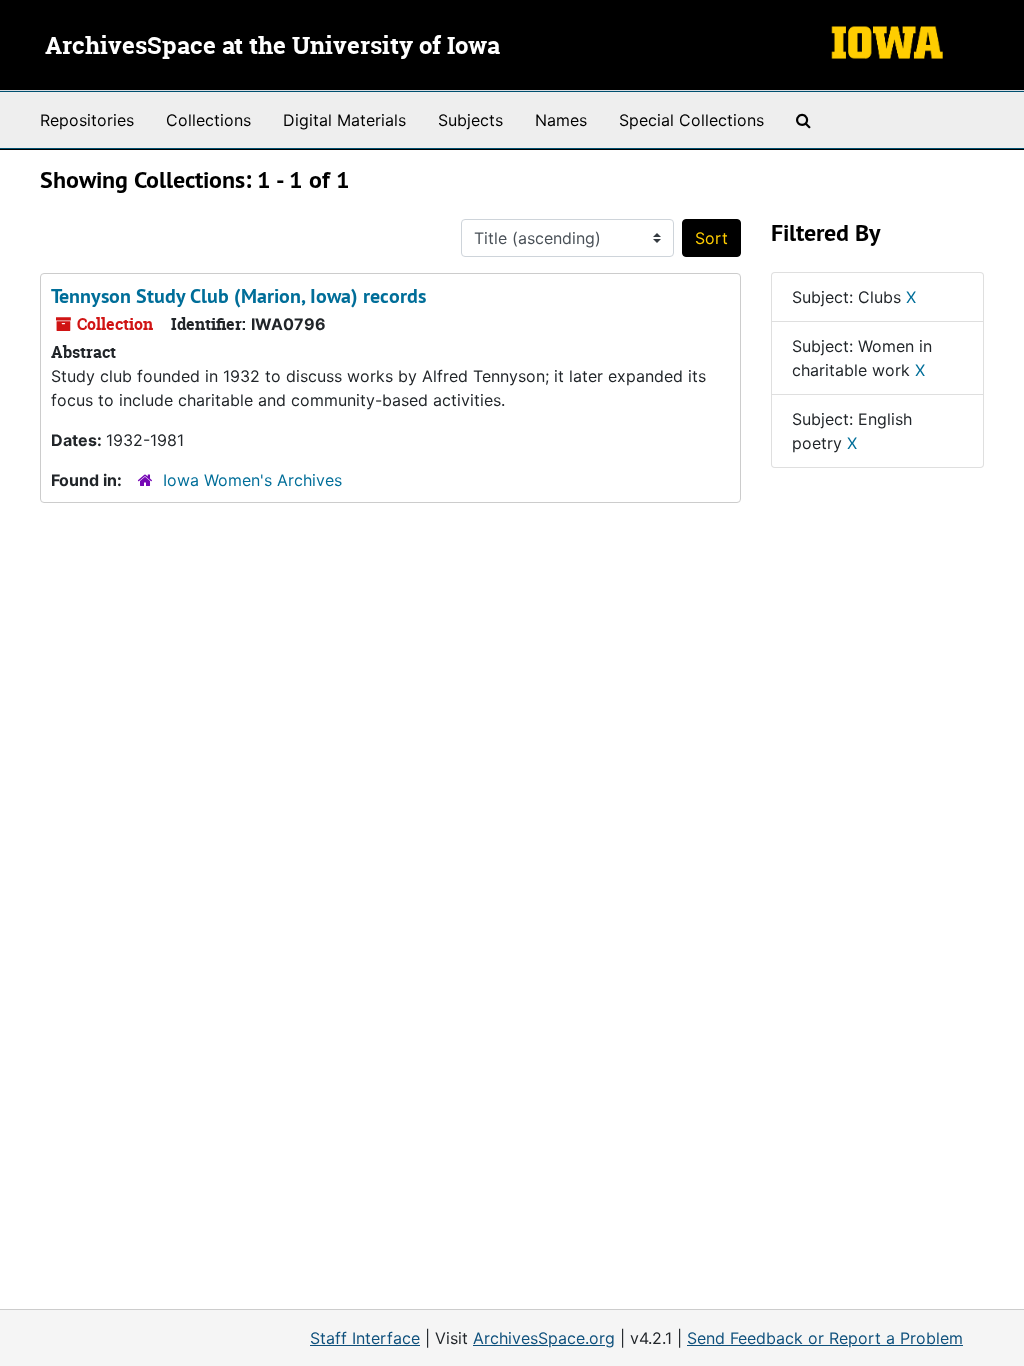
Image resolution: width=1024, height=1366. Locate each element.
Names (561, 120)
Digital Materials (344, 120)
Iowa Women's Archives (252, 480)
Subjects (470, 120)
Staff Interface (365, 1338)
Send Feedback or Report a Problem (825, 1338)
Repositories (87, 120)
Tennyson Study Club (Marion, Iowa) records (238, 296)
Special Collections (691, 120)
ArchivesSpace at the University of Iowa (272, 47)
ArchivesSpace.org (544, 1338)
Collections (208, 120)
